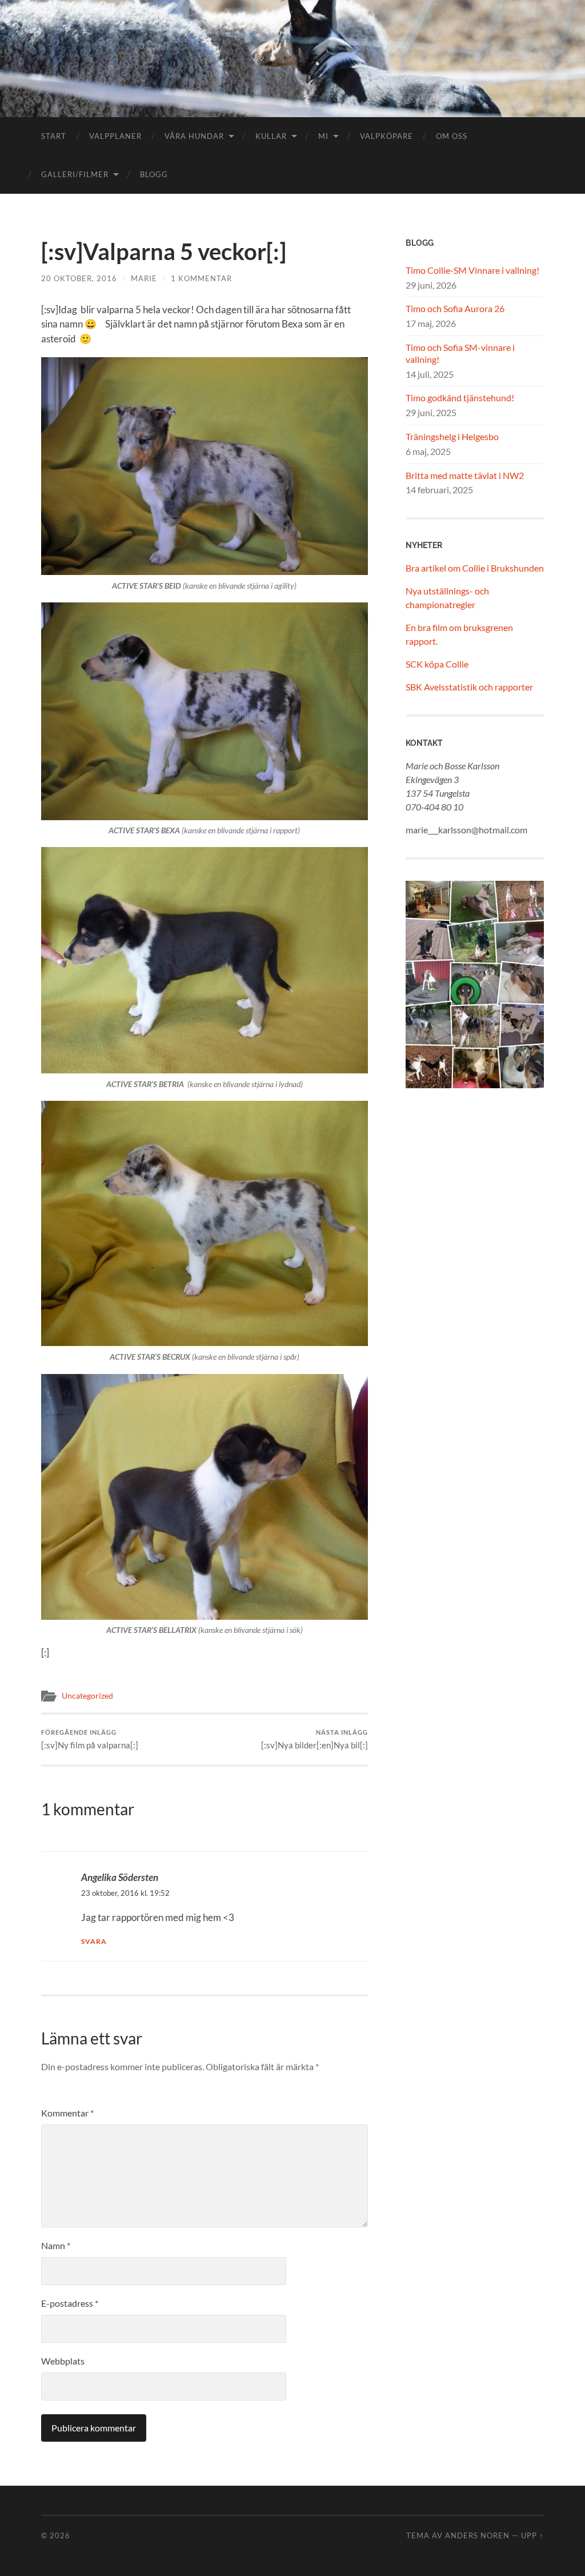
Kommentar (67, 2113)
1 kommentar (201, 278)
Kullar (271, 136)
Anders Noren (477, 2535)
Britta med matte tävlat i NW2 (465, 475)
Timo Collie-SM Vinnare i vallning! (472, 270)
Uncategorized (87, 1696)
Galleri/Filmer (75, 174)
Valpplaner (115, 136)
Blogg (154, 174)
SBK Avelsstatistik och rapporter (469, 687)
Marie (144, 278)
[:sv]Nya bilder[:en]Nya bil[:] (314, 1740)
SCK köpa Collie (437, 664)
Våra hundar (194, 136)
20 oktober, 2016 (79, 278)
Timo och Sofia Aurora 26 (455, 308)
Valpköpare (386, 136)
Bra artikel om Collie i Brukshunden (475, 568)
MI (323, 136)
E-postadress (70, 2303)
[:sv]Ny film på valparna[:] (90, 1740)
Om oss (452, 136)
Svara (94, 1941)
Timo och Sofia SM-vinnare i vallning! (460, 353)
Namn (56, 2245)
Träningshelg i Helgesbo (452, 436)
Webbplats (63, 2361)
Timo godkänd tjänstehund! (460, 398)
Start (54, 136)
